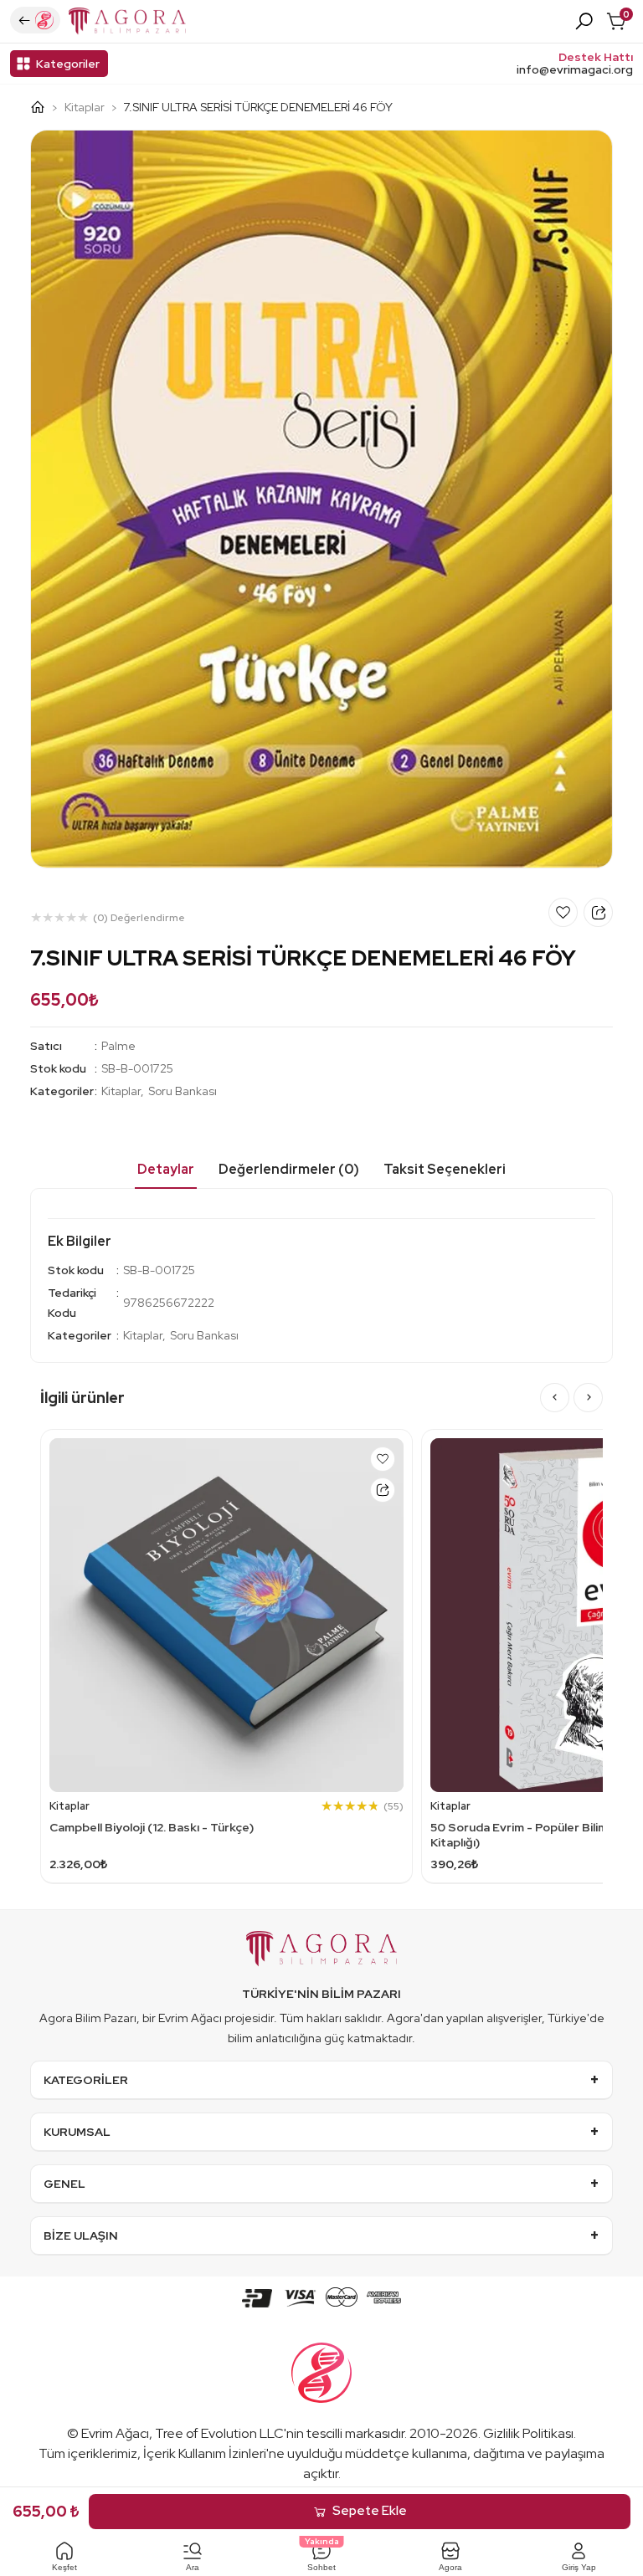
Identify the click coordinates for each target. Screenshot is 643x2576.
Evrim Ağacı (115, 2433)
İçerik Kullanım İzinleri (205, 2453)
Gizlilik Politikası (528, 2433)
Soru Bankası (183, 1091)
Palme (118, 1046)
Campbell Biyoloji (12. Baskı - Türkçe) (152, 1827)
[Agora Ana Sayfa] (44, 107)
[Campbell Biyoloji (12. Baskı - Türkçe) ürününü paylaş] (383, 1490)
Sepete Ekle (370, 2511)
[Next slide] (588, 1398)
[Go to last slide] (555, 1398)
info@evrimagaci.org (575, 70)
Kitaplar (85, 107)
